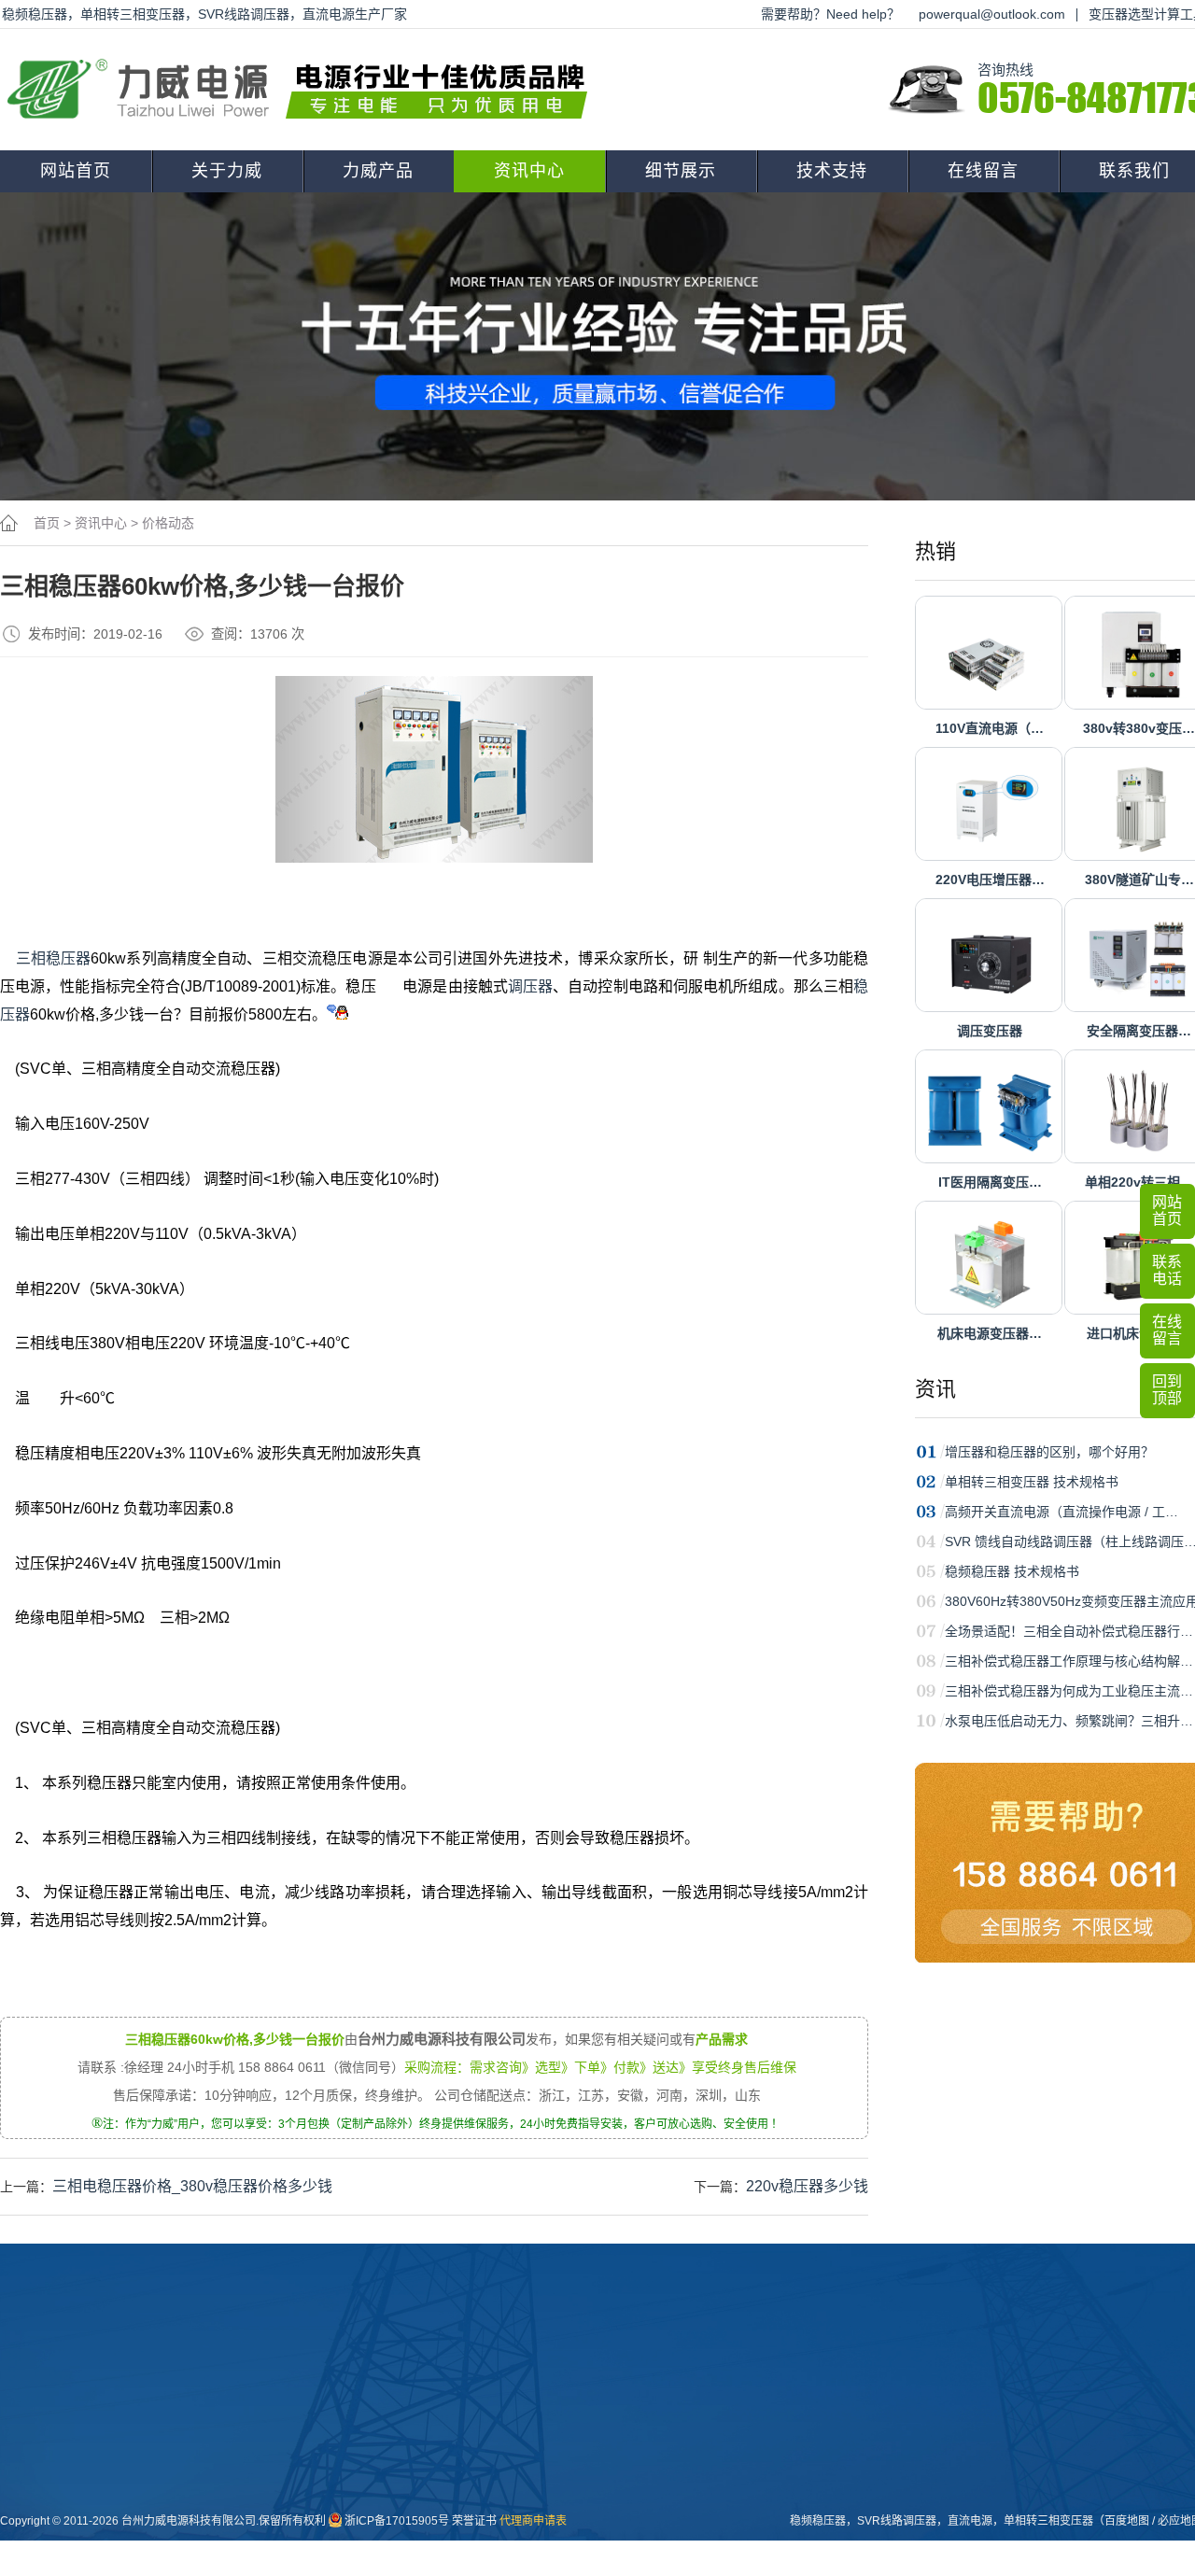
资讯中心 (529, 171)
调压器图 (587, 2471)
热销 (935, 551)
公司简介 (279, 2412)
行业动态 (485, 2442)
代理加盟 (690, 2442)
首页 (47, 523)
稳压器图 (587, 2442)
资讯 (935, 1389)
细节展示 (681, 171)
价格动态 (168, 523)
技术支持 (832, 171)
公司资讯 (485, 2412)
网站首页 (76, 171)
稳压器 (376, 2442)
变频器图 (587, 2501)
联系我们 (899, 2371)
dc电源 (377, 2531)
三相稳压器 (54, 958)
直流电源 (587, 2531)
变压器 (376, 2412)
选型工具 (690, 2471)
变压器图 (587, 2412)
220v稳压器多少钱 (807, 2186)
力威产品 (378, 171)
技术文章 (485, 2471)
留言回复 (485, 2531)
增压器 (376, 2501)
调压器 (530, 986)
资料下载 (690, 2412)
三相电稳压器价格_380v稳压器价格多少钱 (192, 2186)
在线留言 (983, 171)
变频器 (376, 2561)
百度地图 (1127, 2521)
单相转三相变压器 (1048, 2521)
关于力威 (227, 171)
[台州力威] (303, 90)
